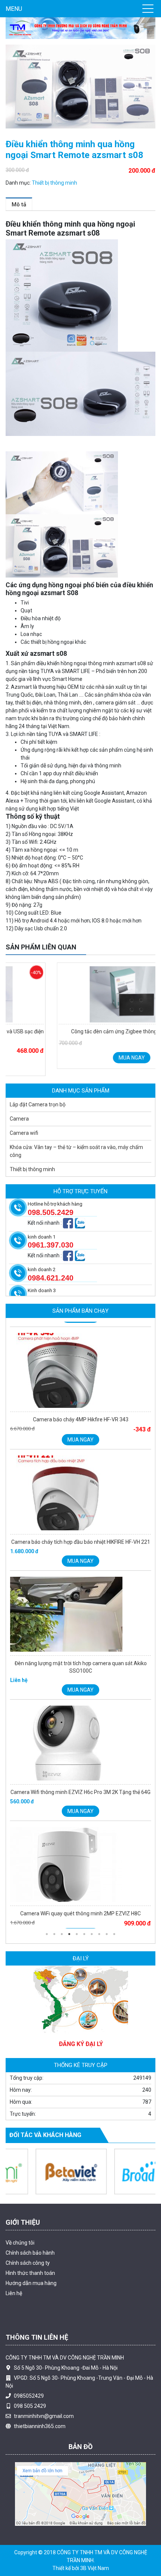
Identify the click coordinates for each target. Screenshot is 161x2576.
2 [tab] (54, 1934)
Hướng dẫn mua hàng (31, 2283)
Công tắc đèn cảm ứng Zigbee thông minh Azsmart (81, 1031)
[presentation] (16, 1026)
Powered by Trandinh (136, 2207)
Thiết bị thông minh (54, 183)
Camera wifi (24, 1133)
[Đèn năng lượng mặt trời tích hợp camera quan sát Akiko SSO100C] (80, 1616)
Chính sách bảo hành (30, 2253)
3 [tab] (62, 1934)
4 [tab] (69, 1934)
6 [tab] (84, 1934)
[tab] (19, 204)
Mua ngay (80, 1058)
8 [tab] (99, 1934)
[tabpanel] (80, 1391)
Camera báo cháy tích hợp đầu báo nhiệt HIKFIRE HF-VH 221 (81, 1542)
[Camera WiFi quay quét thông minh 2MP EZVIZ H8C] (80, 1866)
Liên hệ (14, 2293)
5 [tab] (77, 1934)
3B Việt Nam (95, 2568)
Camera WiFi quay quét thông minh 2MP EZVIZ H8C (80, 1913)
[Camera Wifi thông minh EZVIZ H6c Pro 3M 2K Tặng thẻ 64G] (80, 1745)
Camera (19, 1119)
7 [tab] (92, 1934)
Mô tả (19, 204)
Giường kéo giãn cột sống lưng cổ (44, 2310)
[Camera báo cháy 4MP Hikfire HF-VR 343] (80, 1372)
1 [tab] (47, 1934)
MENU (14, 9)
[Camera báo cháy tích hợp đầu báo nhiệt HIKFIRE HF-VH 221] (80, 1495)
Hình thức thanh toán (30, 2273)
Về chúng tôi (20, 2243)
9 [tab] (107, 1934)
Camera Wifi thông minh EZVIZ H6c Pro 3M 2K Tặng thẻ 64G (80, 1792)
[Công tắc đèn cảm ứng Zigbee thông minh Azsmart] (80, 994)
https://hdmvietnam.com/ (115, 2310)
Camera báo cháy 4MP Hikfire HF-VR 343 (81, 1419)
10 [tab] (114, 1934)
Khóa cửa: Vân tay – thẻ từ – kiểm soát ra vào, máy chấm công (76, 1151)
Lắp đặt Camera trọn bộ (38, 1104)
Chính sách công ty (28, 2263)
